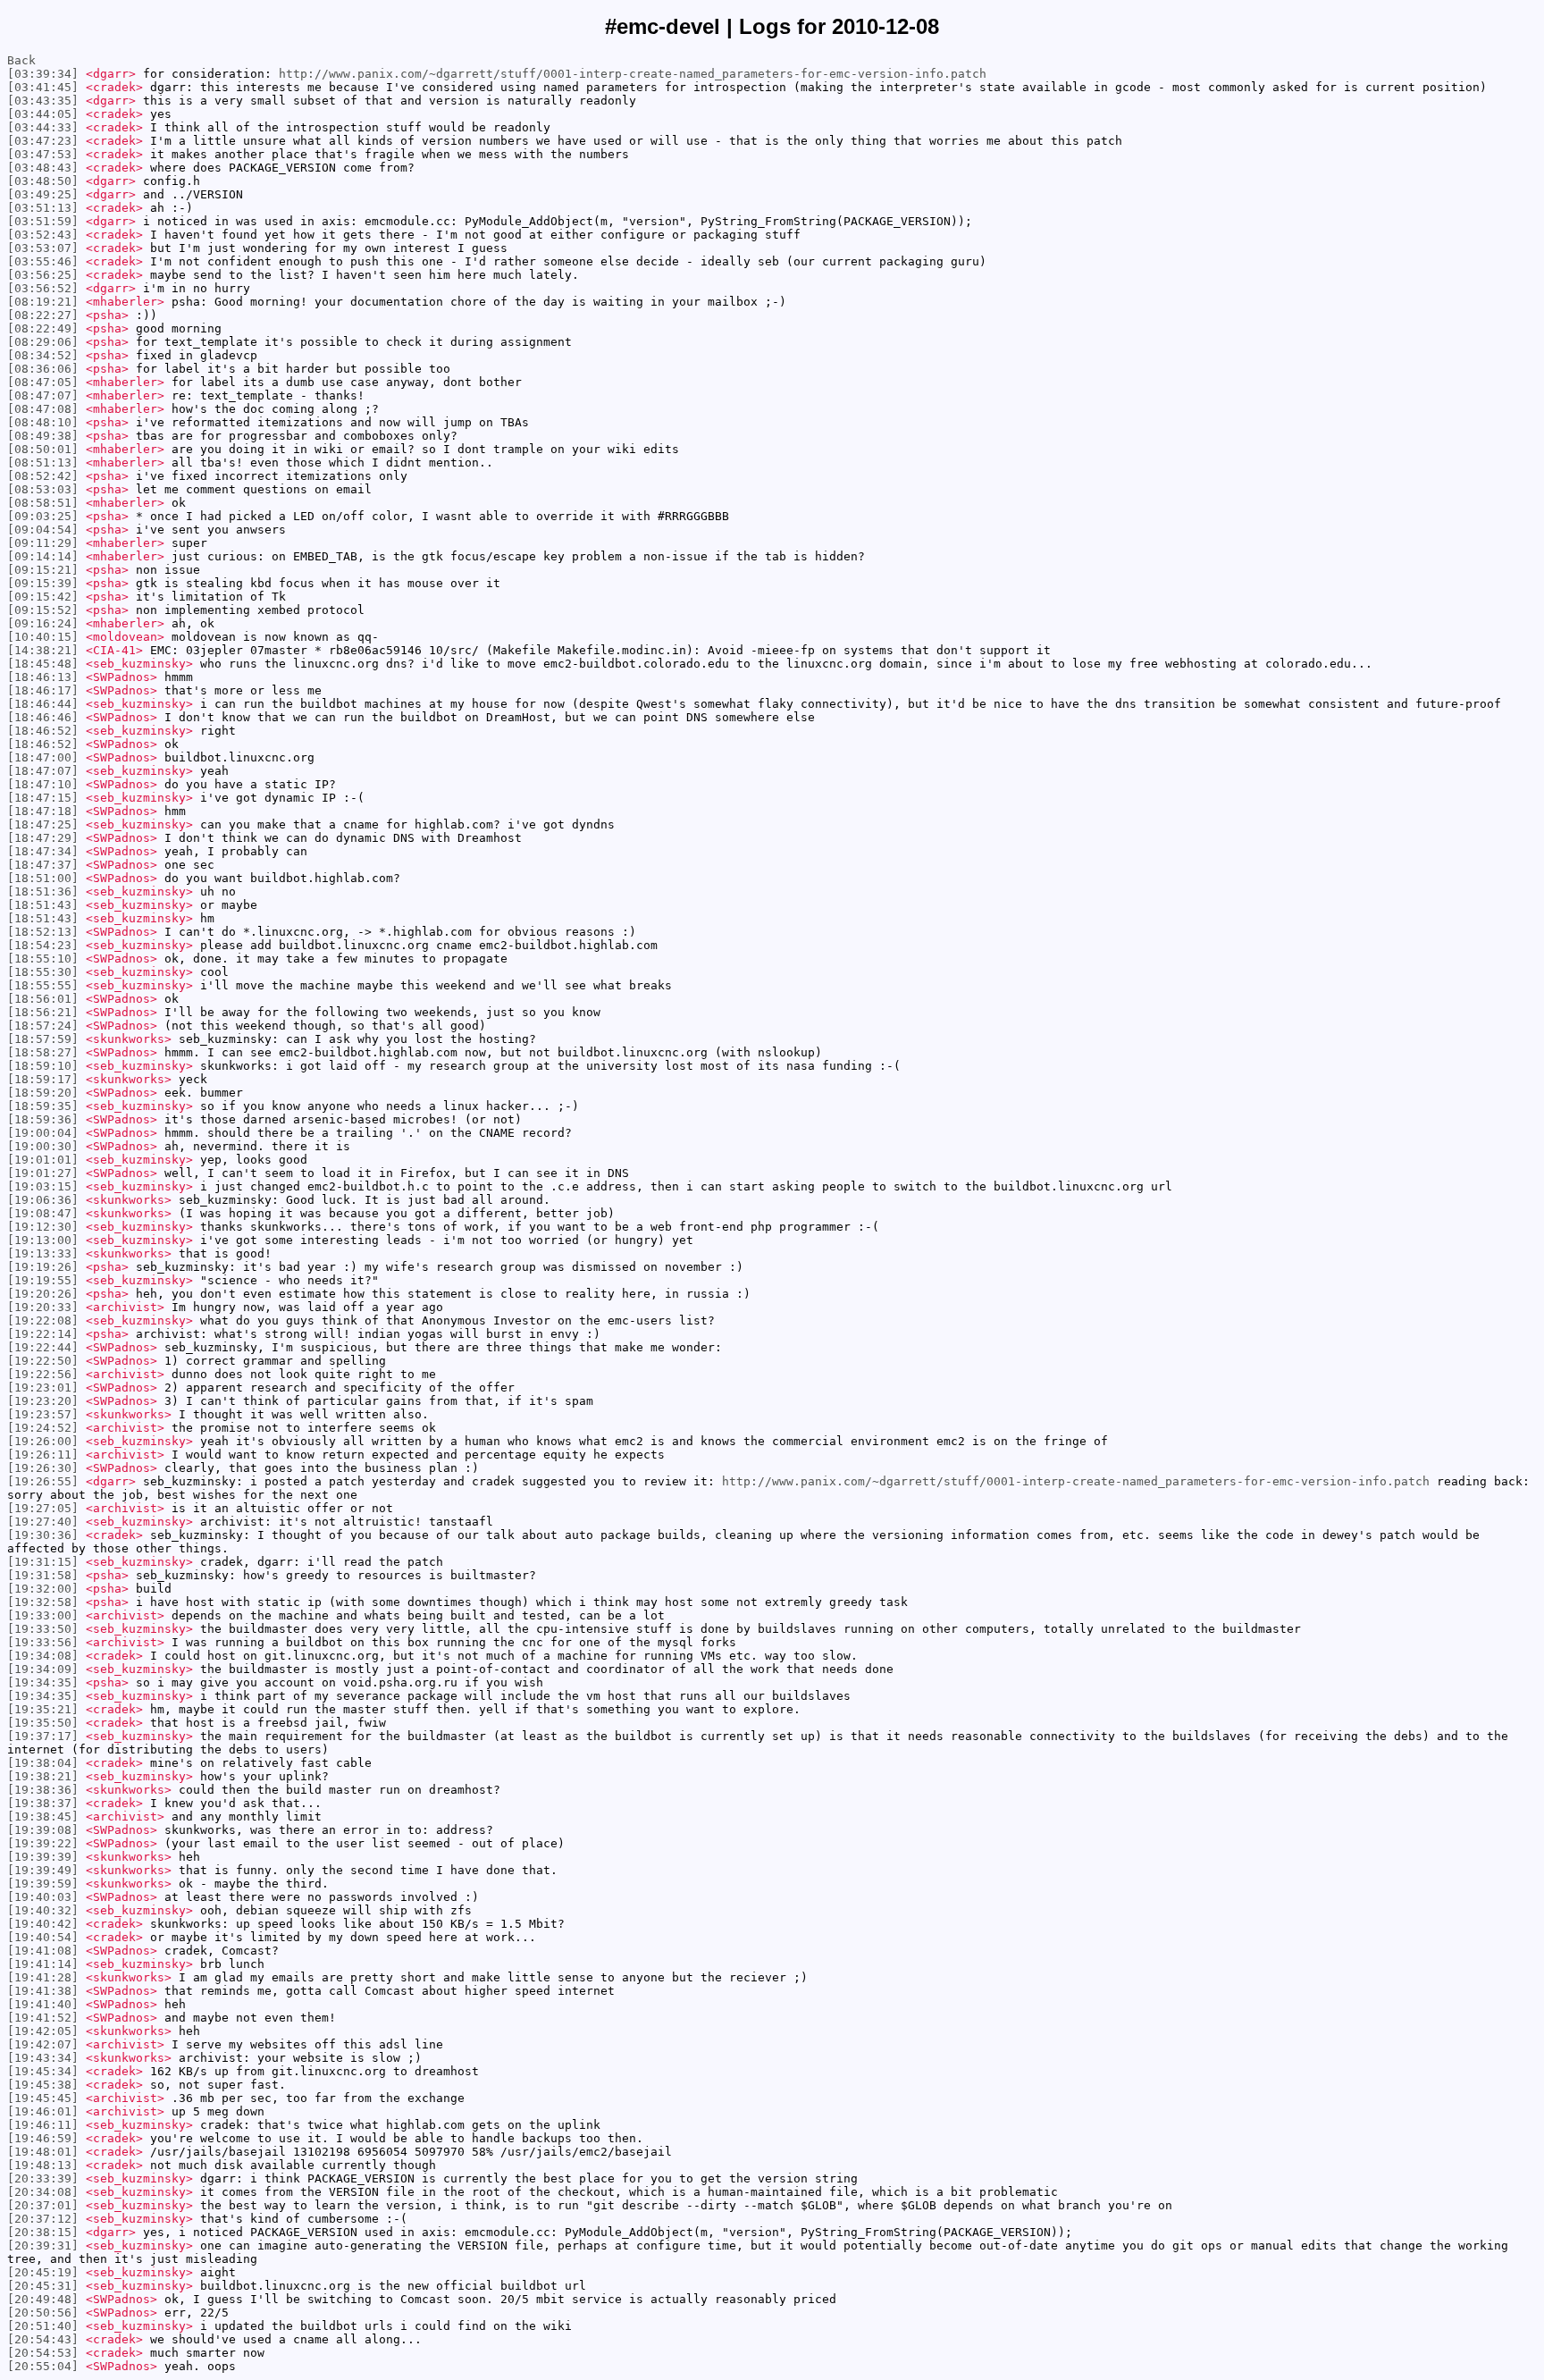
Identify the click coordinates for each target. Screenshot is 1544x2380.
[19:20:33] (43, 1307)
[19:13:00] (43, 1240)
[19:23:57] (43, 1414)
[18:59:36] (43, 1119)
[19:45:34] (43, 2071)
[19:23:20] (43, 1401)
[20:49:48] (43, 2299)
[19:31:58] (43, 1575)
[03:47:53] (43, 154)
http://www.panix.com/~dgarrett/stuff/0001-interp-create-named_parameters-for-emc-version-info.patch (633, 74)
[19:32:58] (43, 1602)
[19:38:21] (43, 1776)
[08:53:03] (43, 489)
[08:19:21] (43, 302)
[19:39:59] (43, 1884)
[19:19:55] (43, 1280)
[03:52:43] (43, 235)
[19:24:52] (43, 1428)
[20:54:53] (43, 2353)
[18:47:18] (43, 811)
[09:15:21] (43, 570)
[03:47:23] (43, 141)
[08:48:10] (43, 422)
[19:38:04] (43, 1763)
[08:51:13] (43, 463)
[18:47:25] (43, 824)
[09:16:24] (43, 623)
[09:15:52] (43, 610)
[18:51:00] (43, 878)
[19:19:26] (43, 1267)
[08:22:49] (43, 328)
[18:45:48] (43, 664)
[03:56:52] (43, 288)
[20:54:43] (43, 2339)
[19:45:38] (43, 2085)
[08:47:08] (43, 409)
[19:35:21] (43, 1709)
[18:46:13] (43, 677)
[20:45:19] (43, 2272)
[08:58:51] (43, 503)
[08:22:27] (43, 315)
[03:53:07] (43, 248)
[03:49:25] (43, 194)
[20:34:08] (43, 2192)
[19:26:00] (43, 1441)
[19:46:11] (43, 2125)
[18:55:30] (43, 972)
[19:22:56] (43, 1374)
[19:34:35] (43, 1682)
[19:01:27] (43, 1173)
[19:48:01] (43, 2152)
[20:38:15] (43, 2232)
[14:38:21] (43, 650)
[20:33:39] (43, 2178)
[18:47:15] (43, 798)
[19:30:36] (43, 1535)
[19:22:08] (43, 1320)
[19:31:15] (43, 1562)
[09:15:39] (43, 583)
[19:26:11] (43, 1455)
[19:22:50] (43, 1361)
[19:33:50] (43, 1629)
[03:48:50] (43, 181)
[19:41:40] (43, 2004)
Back (21, 60)
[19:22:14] (43, 1334)
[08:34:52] (43, 355)
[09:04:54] (43, 530)
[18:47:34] (43, 851)
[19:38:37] (43, 1803)
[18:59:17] (43, 1079)
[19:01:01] (43, 1160)
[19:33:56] (43, 1642)
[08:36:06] (43, 369)
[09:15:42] (43, 597)
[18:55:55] (43, 985)
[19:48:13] (43, 2165)
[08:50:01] (43, 449)
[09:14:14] (43, 556)
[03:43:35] (43, 101)
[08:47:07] (43, 395)
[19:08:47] (43, 1213)
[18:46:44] (43, 704)
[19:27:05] (43, 1508)
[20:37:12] (43, 2219)
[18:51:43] (43, 905)
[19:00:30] (43, 1146)
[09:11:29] (43, 543)
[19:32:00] (43, 1589)
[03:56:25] (43, 275)
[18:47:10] (43, 784)
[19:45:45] (43, 2098)
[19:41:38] (43, 1991)
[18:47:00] (43, 757)
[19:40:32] (43, 1910)
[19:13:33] (43, 1253)
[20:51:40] (43, 2326)
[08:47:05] (43, 382)
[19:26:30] (43, 1468)
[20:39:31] (43, 2245)
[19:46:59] (43, 2138)
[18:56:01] (43, 999)
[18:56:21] (43, 1012)
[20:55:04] (43, 2366)
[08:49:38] (43, 436)
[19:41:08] (43, 1951)
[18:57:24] (43, 1026)
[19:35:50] (43, 1723)
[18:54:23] (43, 945)
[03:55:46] (43, 261)
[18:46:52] (43, 731)
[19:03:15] (43, 1186)
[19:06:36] (43, 1200)
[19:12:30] (43, 1227)
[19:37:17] (43, 1736)
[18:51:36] (43, 891)
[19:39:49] (43, 1870)
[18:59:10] (43, 1066)
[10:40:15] (43, 637)
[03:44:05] (43, 114)
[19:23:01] (43, 1388)
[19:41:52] (43, 2018)
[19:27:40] (43, 1522)
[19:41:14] (43, 1964)
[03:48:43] (43, 168)
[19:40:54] (43, 1937)
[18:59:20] (43, 1093)
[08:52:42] (43, 476)
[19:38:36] (43, 1790)
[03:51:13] (43, 208)
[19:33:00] (43, 1615)
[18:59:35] (43, 1106)
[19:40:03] (43, 1897)
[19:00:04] (43, 1133)
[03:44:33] (43, 127)
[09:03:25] (43, 516)
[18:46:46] (43, 717)
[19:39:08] (43, 1830)
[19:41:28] (43, 1977)
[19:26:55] (43, 1481)
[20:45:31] (43, 2286)
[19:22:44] (43, 1347)
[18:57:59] (43, 1039)
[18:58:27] (43, 1052)
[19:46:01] (43, 2111)
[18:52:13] (43, 932)
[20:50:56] (43, 2313)
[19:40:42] (43, 1924)
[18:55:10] (43, 959)
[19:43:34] (43, 2058)
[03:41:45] (43, 87)
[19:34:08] (43, 1656)
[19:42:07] (43, 2044)
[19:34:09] (43, 1669)
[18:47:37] (43, 865)
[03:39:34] (43, 74)
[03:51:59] (43, 221)
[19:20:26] (43, 1294)
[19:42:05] (43, 2031)
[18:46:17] (43, 690)
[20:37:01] (43, 2205)
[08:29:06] (43, 342)
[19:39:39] (43, 1857)
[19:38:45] (43, 1817)
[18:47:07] (43, 771)
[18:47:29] (43, 838)
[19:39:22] (43, 1843)
